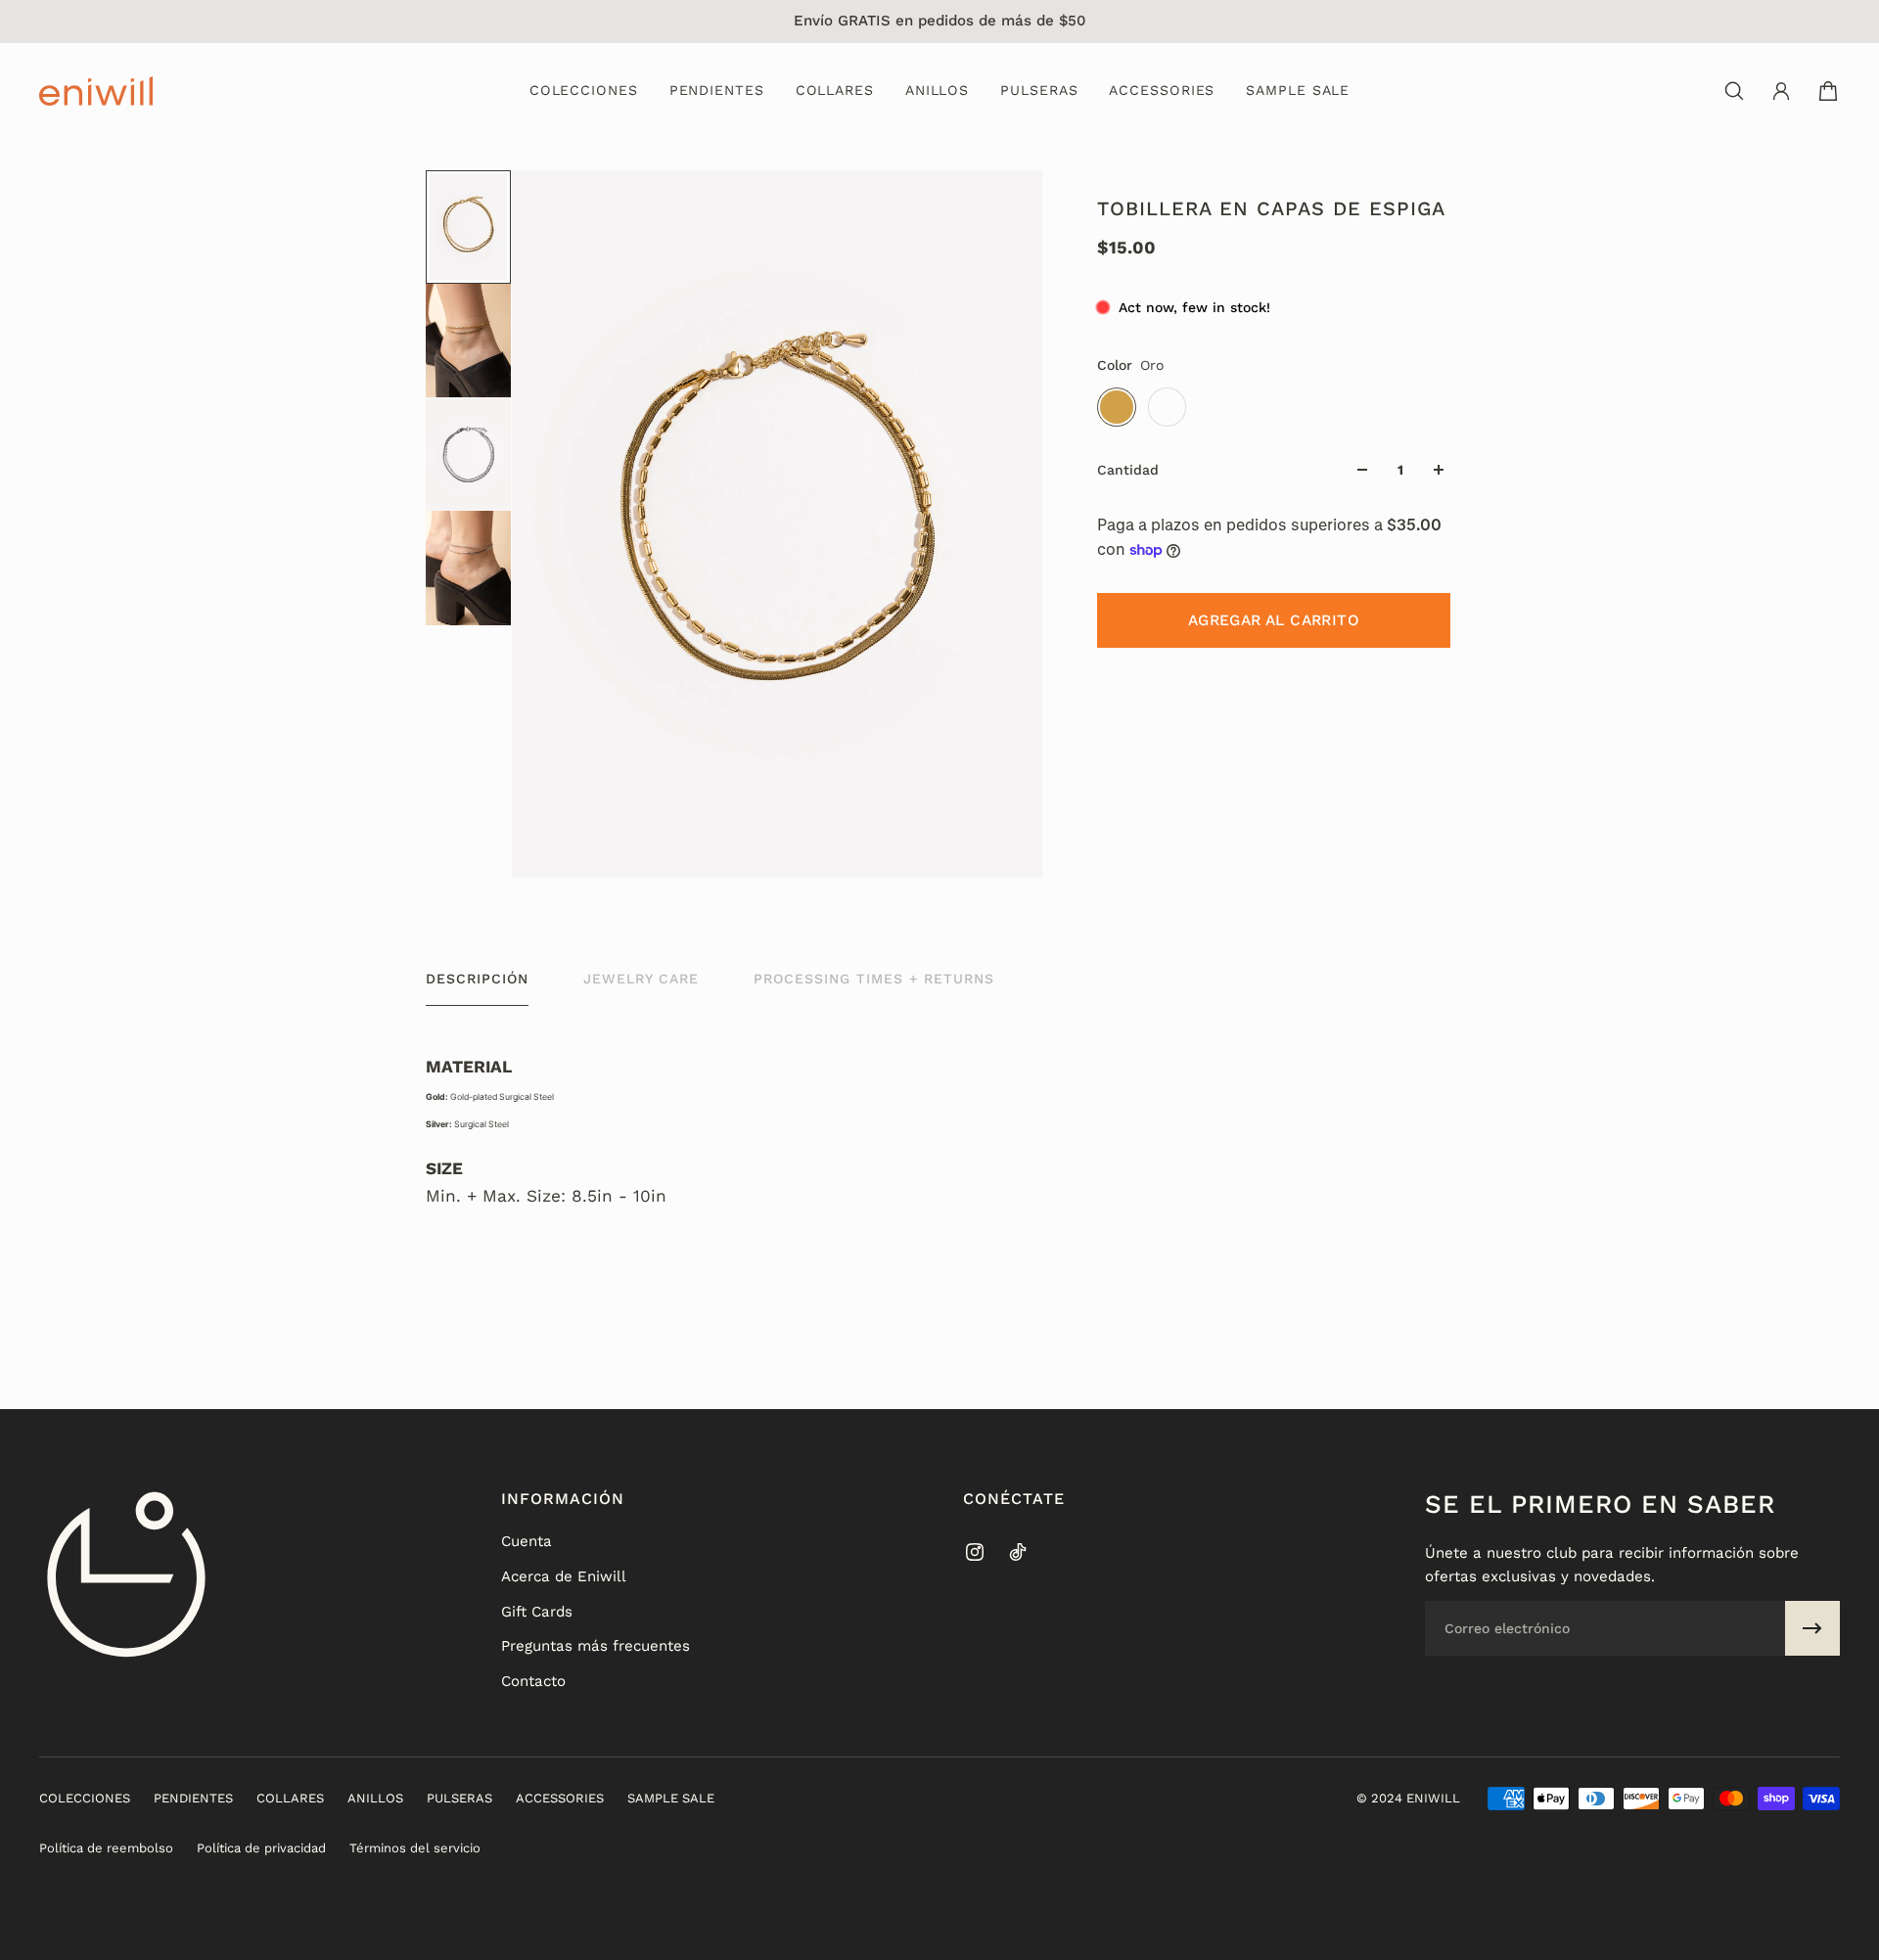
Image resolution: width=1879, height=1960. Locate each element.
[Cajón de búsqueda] (1734, 91)
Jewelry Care (641, 979)
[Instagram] (975, 1552)
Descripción (477, 979)
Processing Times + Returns (874, 979)
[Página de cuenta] (1781, 91)
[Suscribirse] (1812, 1628)
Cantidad (1128, 470)
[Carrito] (1828, 91)
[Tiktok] (1018, 1552)
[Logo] (96, 91)
